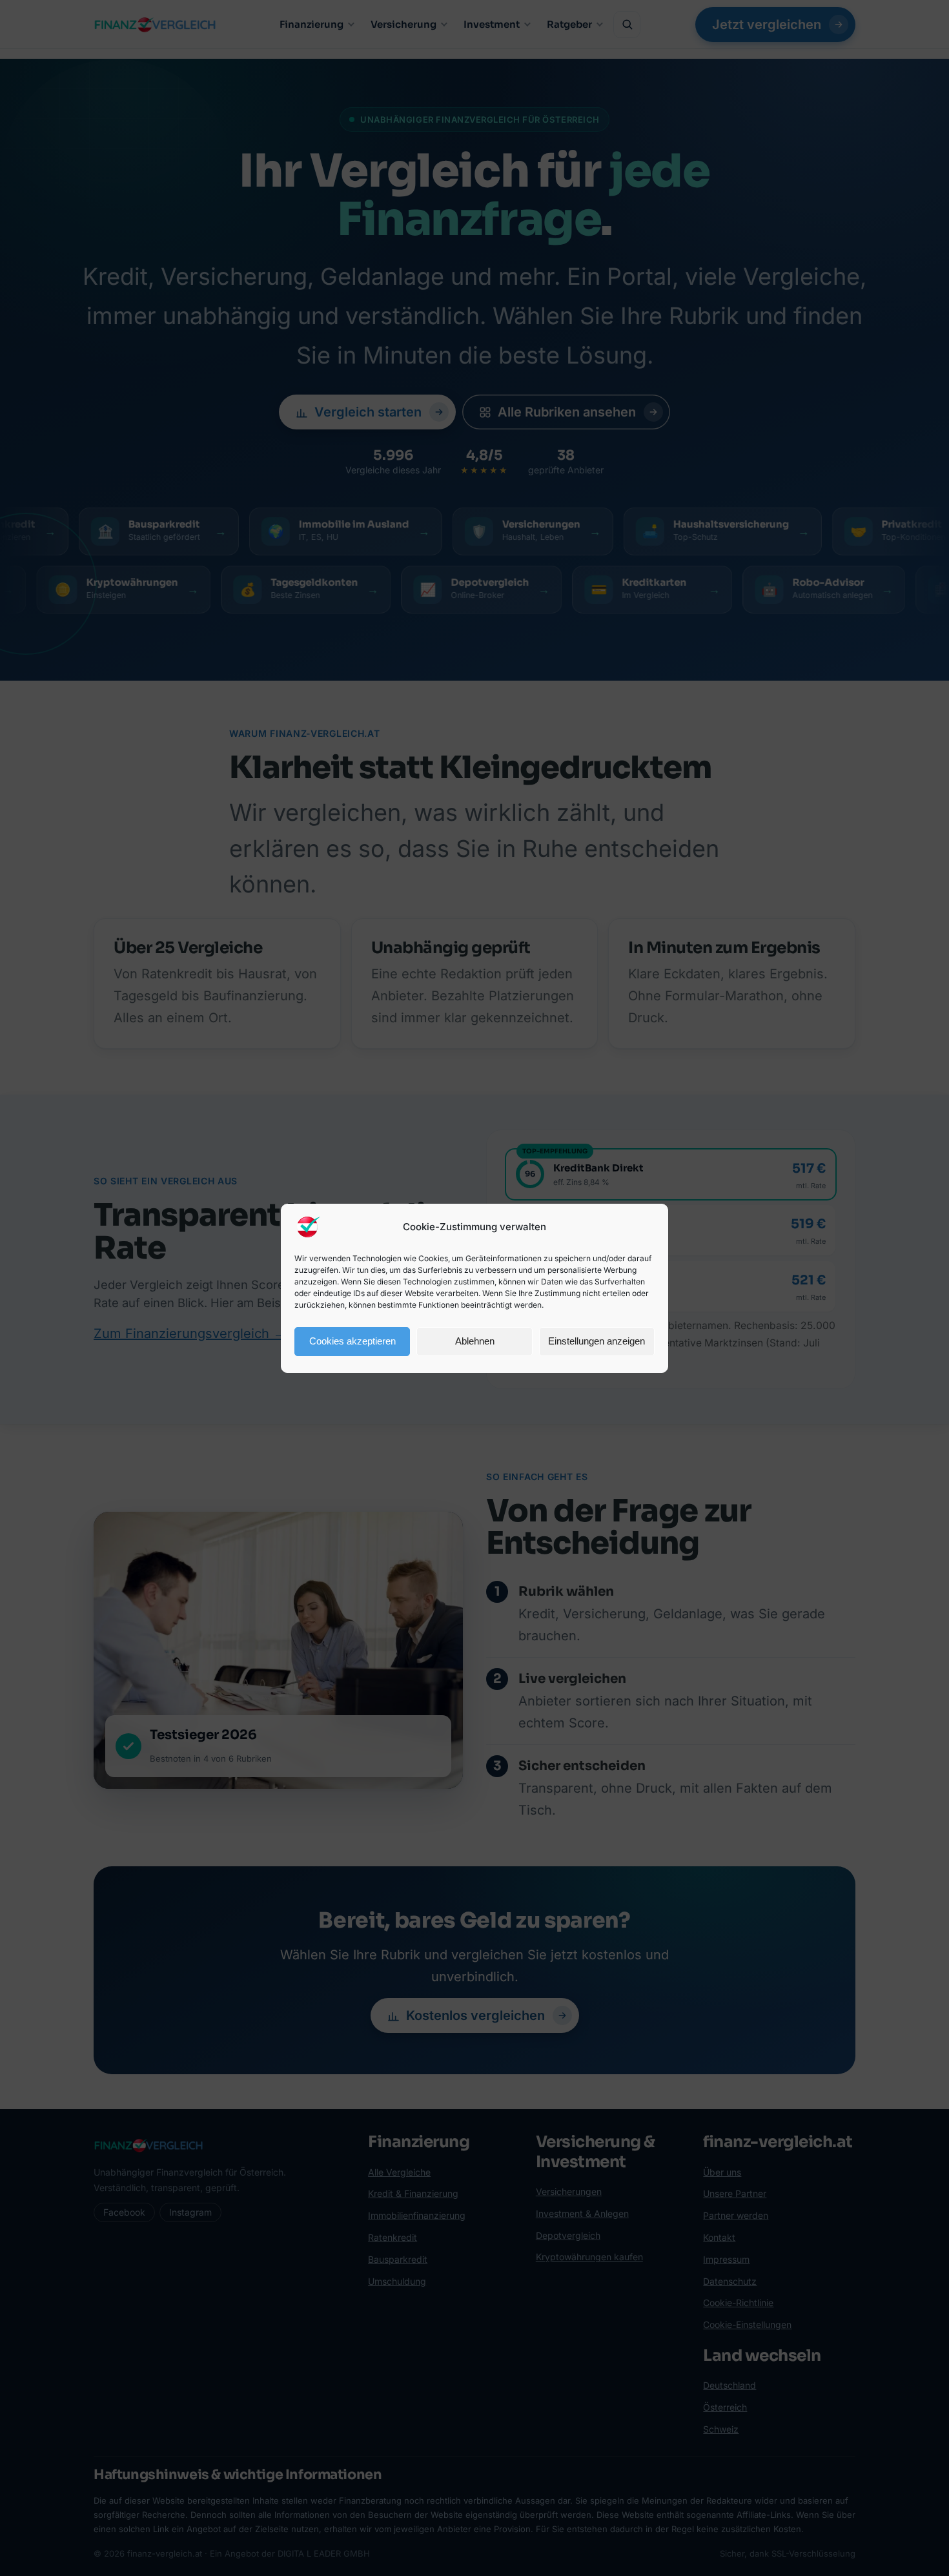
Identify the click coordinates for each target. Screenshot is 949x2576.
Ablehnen (475, 1341)
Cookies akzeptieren (352, 1341)
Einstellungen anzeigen (597, 1341)
